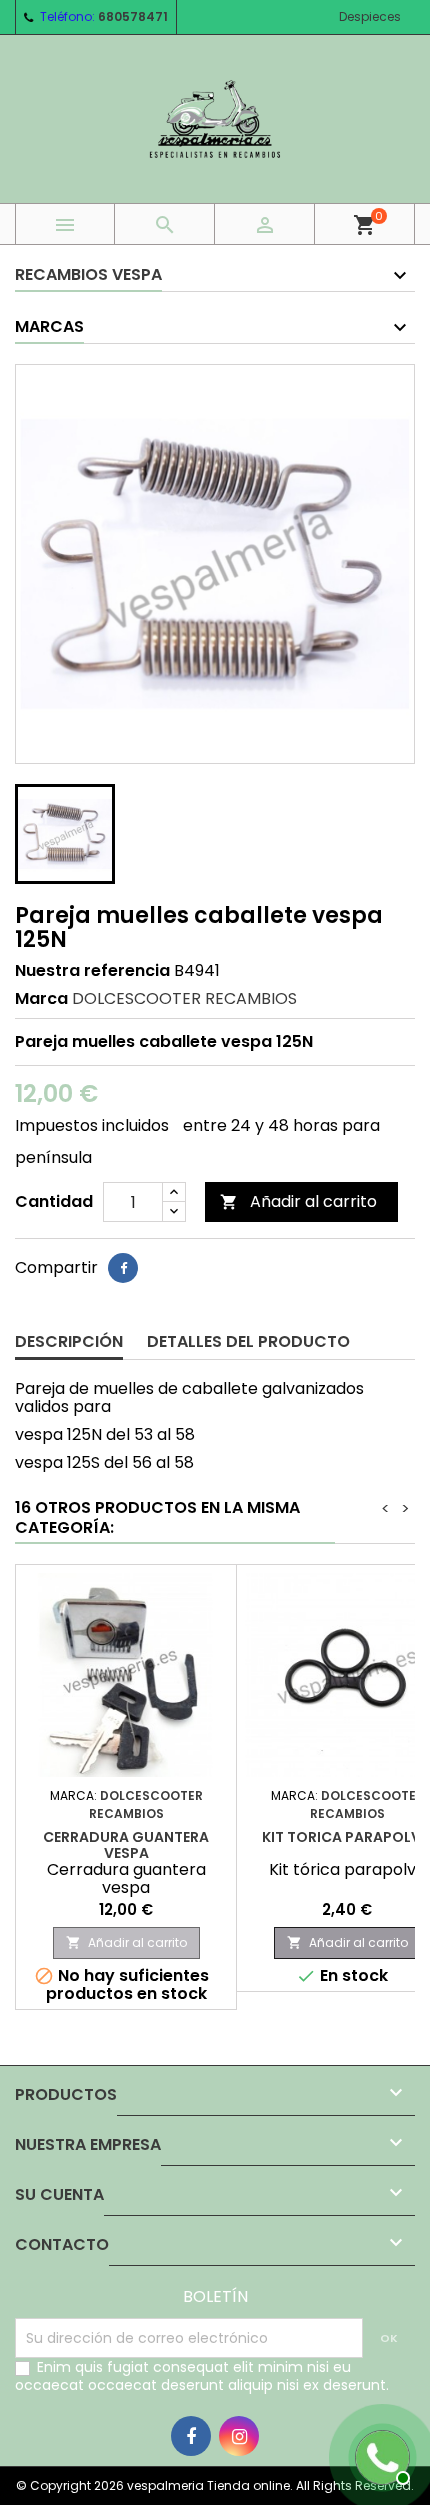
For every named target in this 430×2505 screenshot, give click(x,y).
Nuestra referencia (92, 971)
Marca (41, 999)
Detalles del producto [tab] (248, 1341)
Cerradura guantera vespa (126, 1845)
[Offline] (380, 2455)
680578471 (133, 16)
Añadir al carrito (298, 1201)
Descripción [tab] (69, 1341)
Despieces (370, 16)
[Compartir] (123, 1268)
